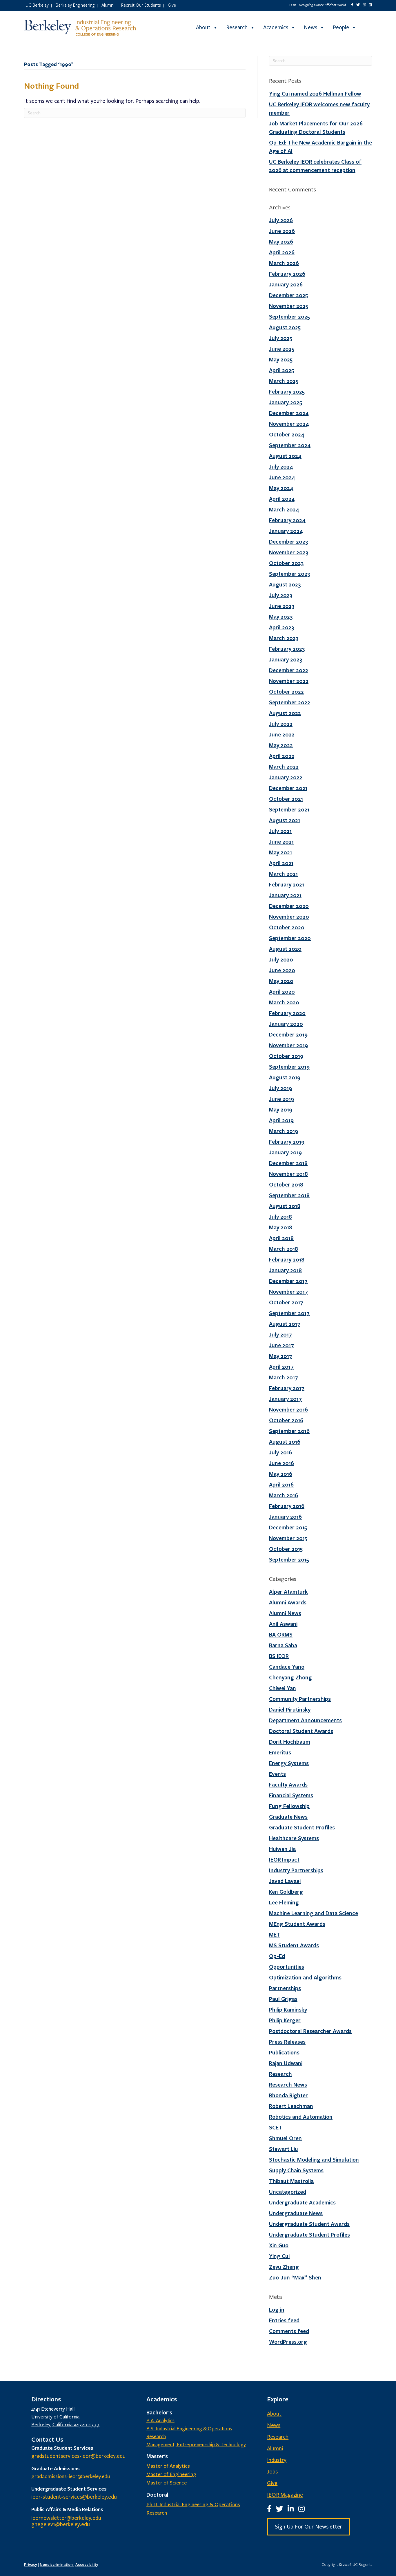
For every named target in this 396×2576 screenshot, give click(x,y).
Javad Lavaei (285, 1881)
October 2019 (286, 1056)
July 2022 (281, 724)
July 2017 (280, 1334)
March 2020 (284, 1002)
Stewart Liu (284, 2149)
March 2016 (284, 1495)
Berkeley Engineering (75, 5)
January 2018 (285, 1270)
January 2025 (286, 402)
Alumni (108, 5)
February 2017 (287, 1388)
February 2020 (287, 1013)
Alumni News (285, 1613)
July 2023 (281, 595)
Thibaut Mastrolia (291, 2181)
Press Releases (287, 2042)
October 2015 (286, 1549)
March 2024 (284, 509)
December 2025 (288, 295)
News (310, 28)
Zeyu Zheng (284, 2267)
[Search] (367, 28)
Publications (284, 2052)
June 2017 (281, 1345)
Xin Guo (279, 2245)
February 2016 (287, 1506)
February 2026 (287, 274)
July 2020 (281, 959)
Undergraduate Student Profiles (309, 2235)
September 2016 (289, 1431)
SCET (276, 2127)
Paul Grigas (283, 1999)
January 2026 (286, 284)
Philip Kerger (285, 2020)
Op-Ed (277, 1956)
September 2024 (290, 445)
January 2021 (285, 895)
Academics (276, 28)
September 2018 (289, 1195)
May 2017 (281, 1356)
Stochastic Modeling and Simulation (314, 2160)
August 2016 (285, 1442)
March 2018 (284, 1249)
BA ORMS (281, 1635)
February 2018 (287, 1259)
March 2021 (283, 874)
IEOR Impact (284, 1860)
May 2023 (281, 617)
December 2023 (289, 542)
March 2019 (284, 1131)
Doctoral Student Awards (301, 1731)
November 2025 (289, 306)
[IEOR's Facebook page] (352, 5)
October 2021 (286, 799)
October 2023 (286, 563)
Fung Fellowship (289, 1806)
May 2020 (281, 981)
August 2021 (285, 820)
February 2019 (287, 1142)
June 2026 (282, 231)
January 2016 (285, 1517)
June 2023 (282, 606)
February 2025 (287, 392)
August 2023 (285, 584)
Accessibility (87, 2564)
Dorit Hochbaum (290, 1742)
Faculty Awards (288, 1785)
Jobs (272, 2472)
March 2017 (284, 1377)
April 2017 (281, 1367)
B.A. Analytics (160, 2421)
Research (237, 28)
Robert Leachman (291, 2106)
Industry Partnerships (296, 1870)
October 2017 (286, 1302)
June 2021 (281, 842)
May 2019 (281, 1109)
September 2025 (289, 317)
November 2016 (288, 1409)
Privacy (31, 2564)
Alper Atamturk (288, 1592)
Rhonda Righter (288, 2095)
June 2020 (282, 970)
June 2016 (281, 1463)
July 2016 (280, 1452)
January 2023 (286, 659)
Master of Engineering (171, 2474)
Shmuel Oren (285, 2138)
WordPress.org (288, 2342)
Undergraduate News (296, 2213)
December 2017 (288, 1281)
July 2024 (281, 467)
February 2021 (287, 884)
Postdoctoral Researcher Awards (310, 2031)
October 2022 (286, 692)
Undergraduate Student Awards (309, 2224)
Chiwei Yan (283, 1688)
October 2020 (287, 927)
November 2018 (288, 1174)
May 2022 (281, 745)
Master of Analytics (168, 2466)
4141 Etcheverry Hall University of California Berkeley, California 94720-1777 (65, 2417)
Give (172, 5)
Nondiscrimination (57, 2564)
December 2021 (288, 788)
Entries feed (284, 2320)
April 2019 (281, 1120)
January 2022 (286, 777)
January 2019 (285, 1152)
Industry (277, 2460)
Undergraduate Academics (302, 2202)
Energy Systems (289, 1763)
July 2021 (280, 831)
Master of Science (167, 2483)
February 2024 (287, 520)
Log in (277, 2310)
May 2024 (281, 488)
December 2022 (289, 670)
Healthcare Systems (294, 1838)
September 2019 (289, 1067)
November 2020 (289, 917)
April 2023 (282, 627)
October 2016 (286, 1420)
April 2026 (282, 252)
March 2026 (284, 263)
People (341, 28)
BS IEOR (279, 1656)
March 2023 (284, 638)
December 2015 (288, 1527)
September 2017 (289, 1313)
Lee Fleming (284, 1902)
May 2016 (281, 1474)
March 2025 (284, 381)
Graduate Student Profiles (302, 1827)
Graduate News (288, 1817)
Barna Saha (283, 1645)
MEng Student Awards (297, 1924)
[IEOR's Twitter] (358, 5)
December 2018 (288, 1163)
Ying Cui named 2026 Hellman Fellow (315, 94)
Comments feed (289, 2331)
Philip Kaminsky (288, 2010)
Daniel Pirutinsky (290, 1710)
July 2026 (281, 220)
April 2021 (281, 863)
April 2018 (281, 1238)
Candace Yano (287, 1667)
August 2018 (285, 1206)
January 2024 (286, 531)
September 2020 (290, 938)
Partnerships (285, 1988)
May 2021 (280, 852)
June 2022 (282, 734)
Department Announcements (305, 1720)
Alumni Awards (288, 1602)
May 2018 (281, 1227)
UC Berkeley (37, 5)
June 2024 (282, 477)
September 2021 (289, 809)
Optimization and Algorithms (305, 1977)
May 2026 (281, 242)
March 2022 (284, 767)
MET (275, 1935)
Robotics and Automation (301, 2117)
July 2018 (280, 1217)
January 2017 (285, 1399)
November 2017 (288, 1292)
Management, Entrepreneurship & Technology (196, 2445)
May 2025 (281, 359)
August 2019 (285, 1077)
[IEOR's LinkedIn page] (370, 5)
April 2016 (281, 1484)
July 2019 (280, 1088)
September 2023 (290, 574)
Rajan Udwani (286, 2063)
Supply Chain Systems (296, 2170)
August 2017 (285, 1324)
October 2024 (287, 434)
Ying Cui (279, 2256)
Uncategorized (288, 2192)
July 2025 (281, 338)
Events (277, 1774)
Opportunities (287, 1967)
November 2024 (289, 424)
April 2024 (282, 499)
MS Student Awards (294, 1945)
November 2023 (289, 552)
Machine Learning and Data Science (314, 1913)
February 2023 (287, 649)
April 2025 (281, 370)
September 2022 (290, 702)
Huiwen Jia (282, 1849)
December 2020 (289, 906)
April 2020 (282, 992)
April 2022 (282, 756)
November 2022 (289, 681)
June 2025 (282, 349)
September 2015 (289, 1560)
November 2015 (288, 1538)
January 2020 (286, 1024)
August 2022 (285, 713)
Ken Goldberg (286, 1892)
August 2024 (285, 456)
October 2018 (286, 1184)
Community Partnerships (300, 1699)
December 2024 (289, 413)
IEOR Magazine (285, 2495)
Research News (288, 2085)
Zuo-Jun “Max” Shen (295, 2277)
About (203, 28)
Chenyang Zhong (290, 1677)
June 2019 (281, 1099)
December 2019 (288, 1034)
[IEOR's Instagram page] (364, 5)
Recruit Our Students (141, 5)
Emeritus (280, 1752)
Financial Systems (291, 1795)
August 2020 (285, 949)
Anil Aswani (283, 1624)
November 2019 (288, 1045)
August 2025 (285, 327)
